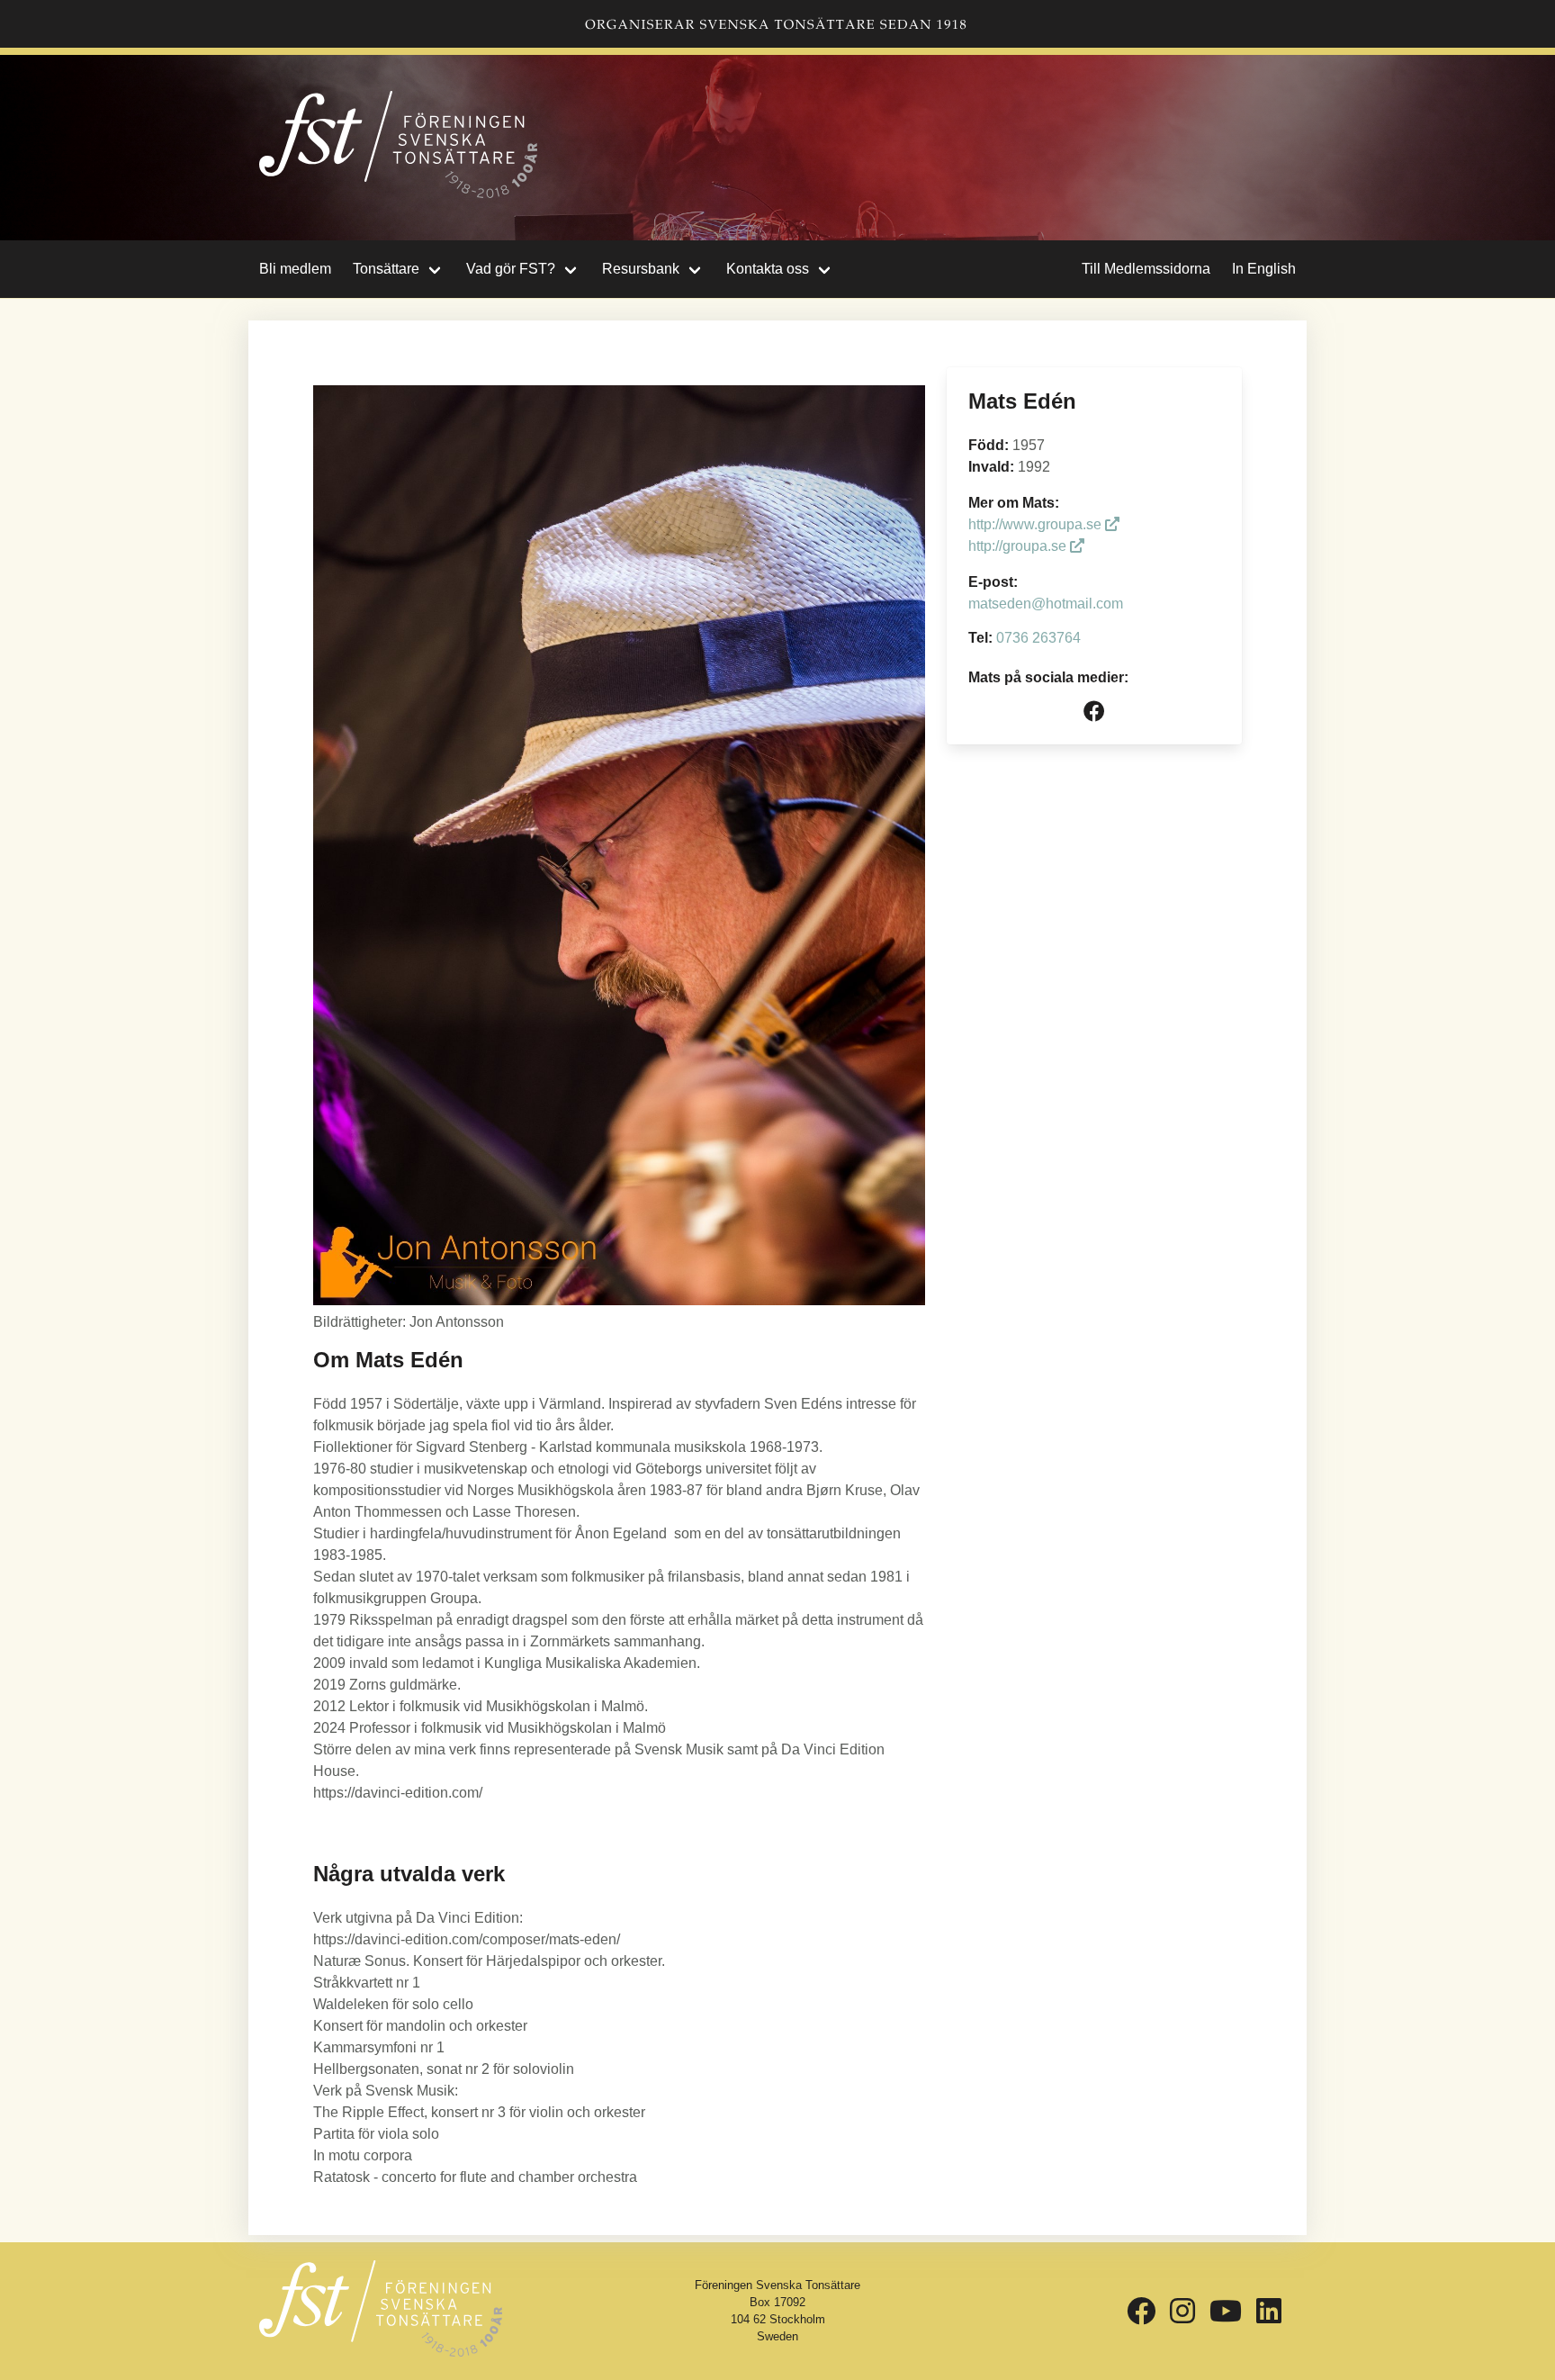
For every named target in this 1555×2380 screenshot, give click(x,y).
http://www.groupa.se (1037, 524)
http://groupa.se (1019, 546)
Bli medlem (295, 269)
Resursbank (641, 269)
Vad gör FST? (511, 269)
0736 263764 (1038, 638)
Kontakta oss (768, 269)
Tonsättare (386, 269)
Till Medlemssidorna (1146, 269)
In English (1264, 269)
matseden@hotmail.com (1046, 604)
